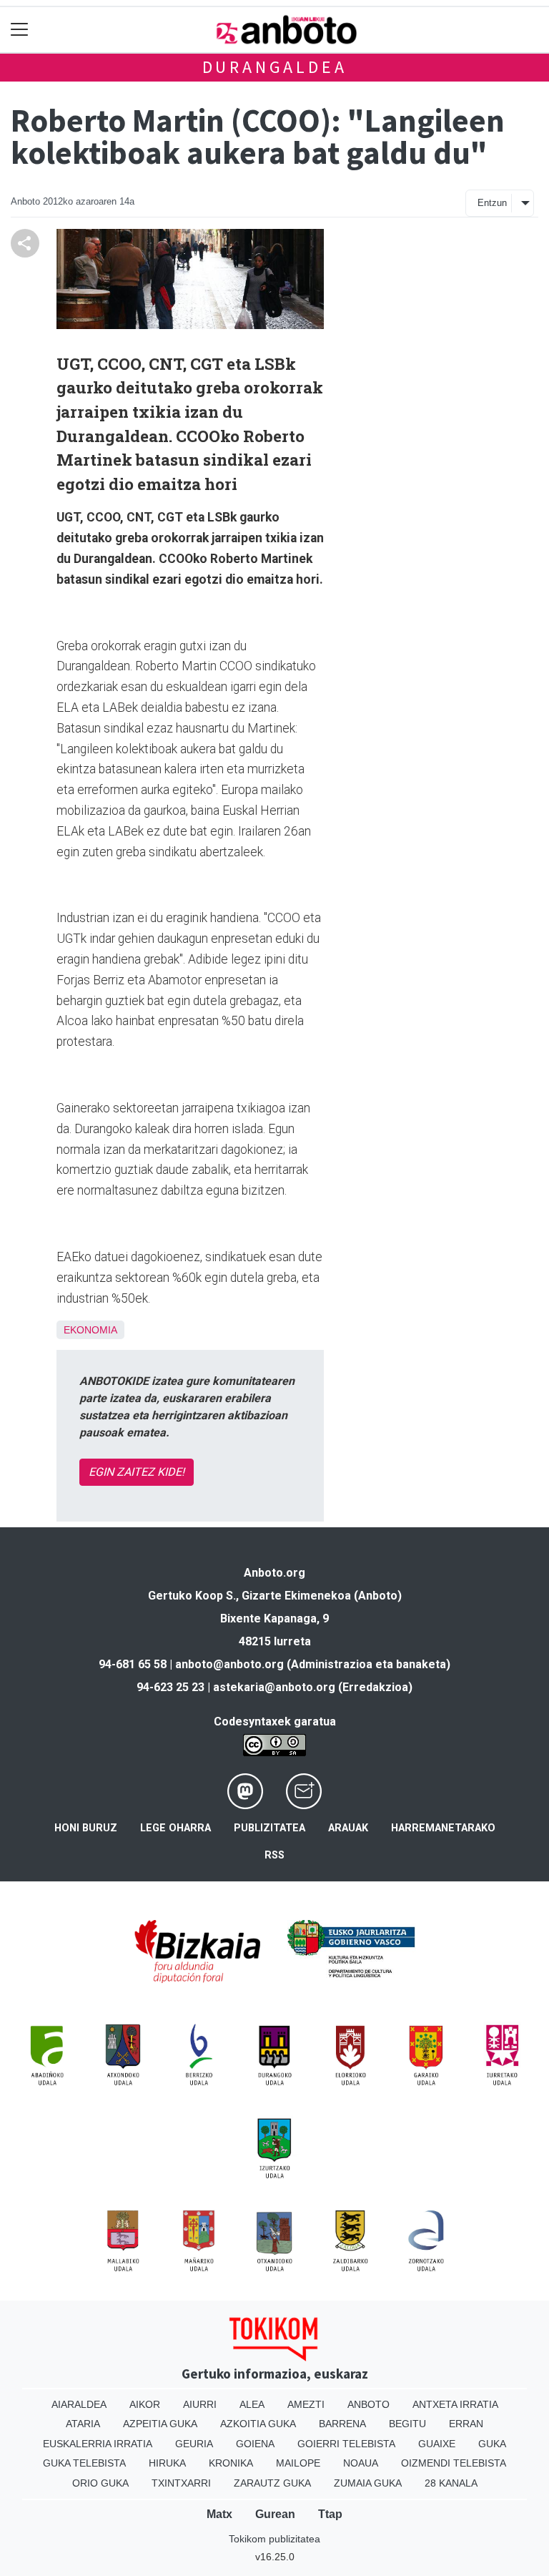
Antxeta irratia (455, 2404)
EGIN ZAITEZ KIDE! (137, 1472)
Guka (492, 2444)
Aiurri (200, 2404)
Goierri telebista (346, 2444)
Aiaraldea (79, 2404)
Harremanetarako (443, 1828)
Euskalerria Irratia (98, 2444)
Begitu (407, 2424)
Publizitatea (269, 1828)
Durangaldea (275, 67)
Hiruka (167, 2463)
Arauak (348, 1828)
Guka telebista (84, 2463)
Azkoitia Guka (258, 2424)
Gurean (275, 2514)
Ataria (83, 2424)
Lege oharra (175, 1828)
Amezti (306, 2404)
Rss (274, 1855)
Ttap (330, 2514)
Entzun (492, 203)
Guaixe (437, 2444)
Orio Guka (100, 2483)
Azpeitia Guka (160, 2424)
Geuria (194, 2444)
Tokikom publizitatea (274, 2539)
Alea (252, 2404)
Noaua (361, 2463)
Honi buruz (86, 1828)
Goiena (255, 2444)
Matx (219, 2514)
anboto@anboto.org (229, 1664)
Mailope (298, 2463)
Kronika (231, 2463)
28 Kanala (451, 2483)
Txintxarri (181, 2483)
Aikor (145, 2404)
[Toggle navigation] (20, 30)
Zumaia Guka (368, 2483)
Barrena (342, 2424)
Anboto (369, 2404)
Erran (466, 2424)
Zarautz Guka (272, 2483)
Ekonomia (90, 1330)
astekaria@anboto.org (274, 1687)
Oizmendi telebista (454, 2463)
